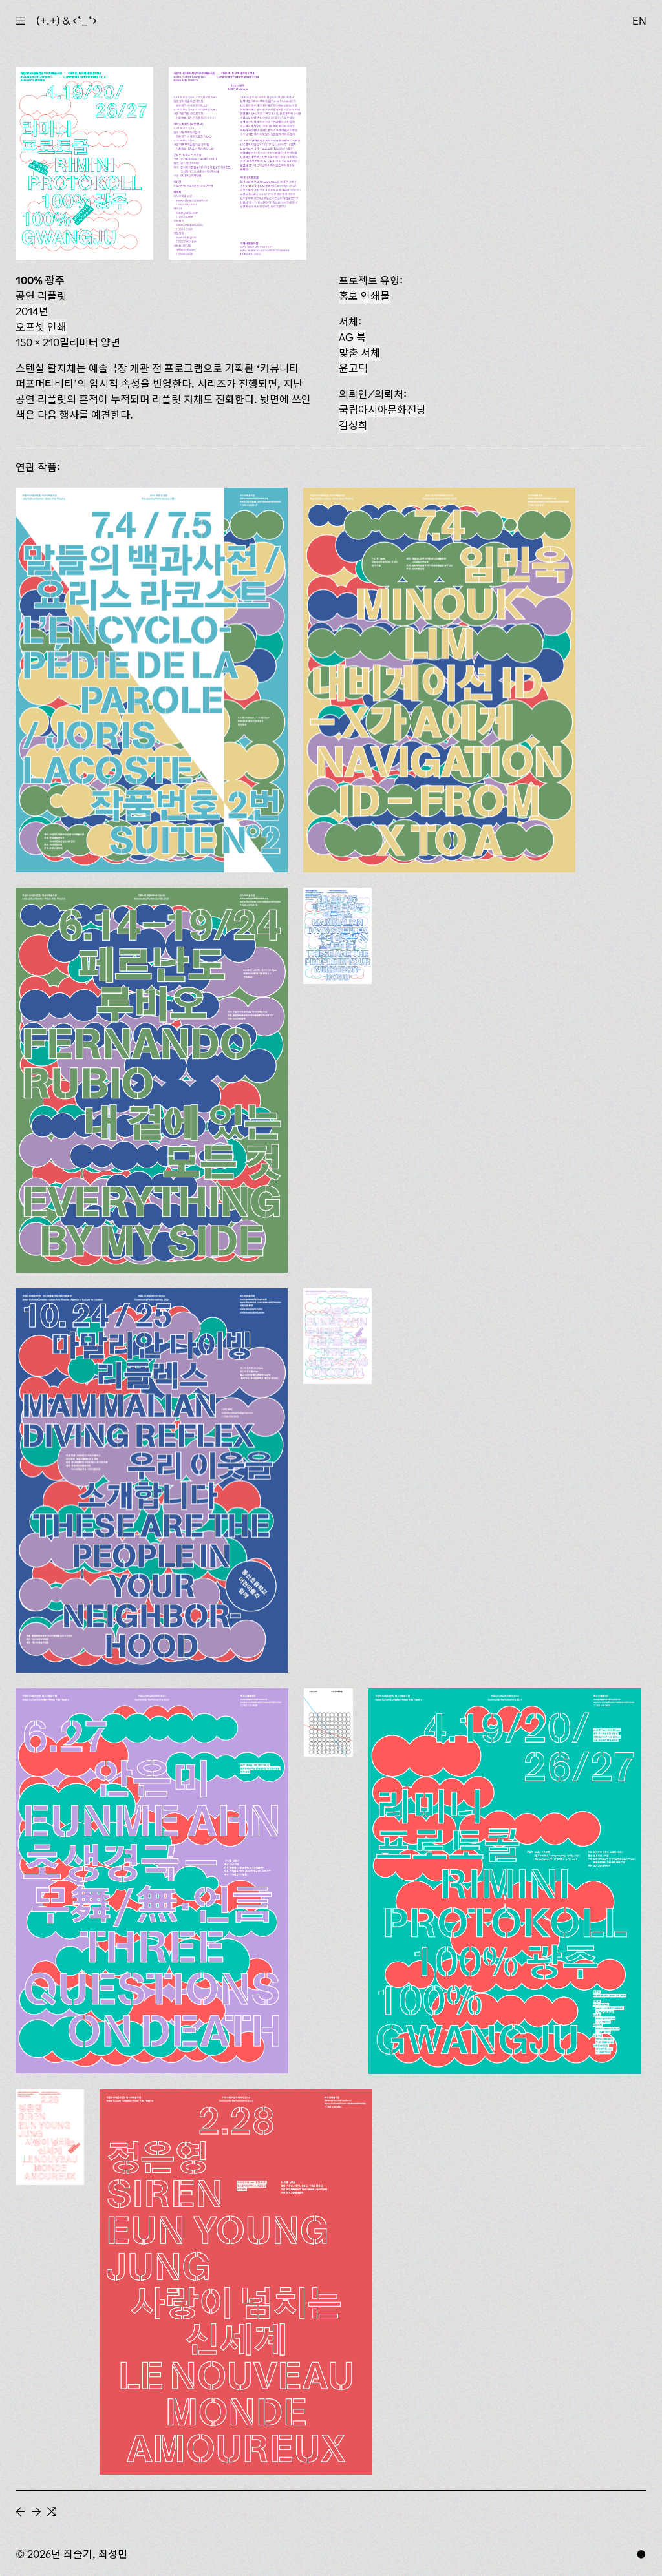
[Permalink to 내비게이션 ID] (439, 680)
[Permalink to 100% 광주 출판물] (329, 1723)
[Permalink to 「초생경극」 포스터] (152, 1881)
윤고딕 (353, 368)
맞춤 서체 (359, 353)
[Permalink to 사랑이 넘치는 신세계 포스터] (236, 2282)
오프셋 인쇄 (41, 327)
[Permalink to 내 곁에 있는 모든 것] (152, 1080)
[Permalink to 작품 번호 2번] (152, 680)
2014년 (32, 311)
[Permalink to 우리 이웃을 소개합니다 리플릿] (337, 936)
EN (639, 21)
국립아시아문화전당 (382, 410)
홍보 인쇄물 (364, 296)
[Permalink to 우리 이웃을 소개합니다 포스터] (152, 1481)
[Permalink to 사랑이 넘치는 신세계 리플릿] (50, 2137)
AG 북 (352, 337)
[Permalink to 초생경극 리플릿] (337, 1336)
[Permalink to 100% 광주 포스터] (505, 1881)
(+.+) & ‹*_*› (67, 21)
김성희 (353, 425)
